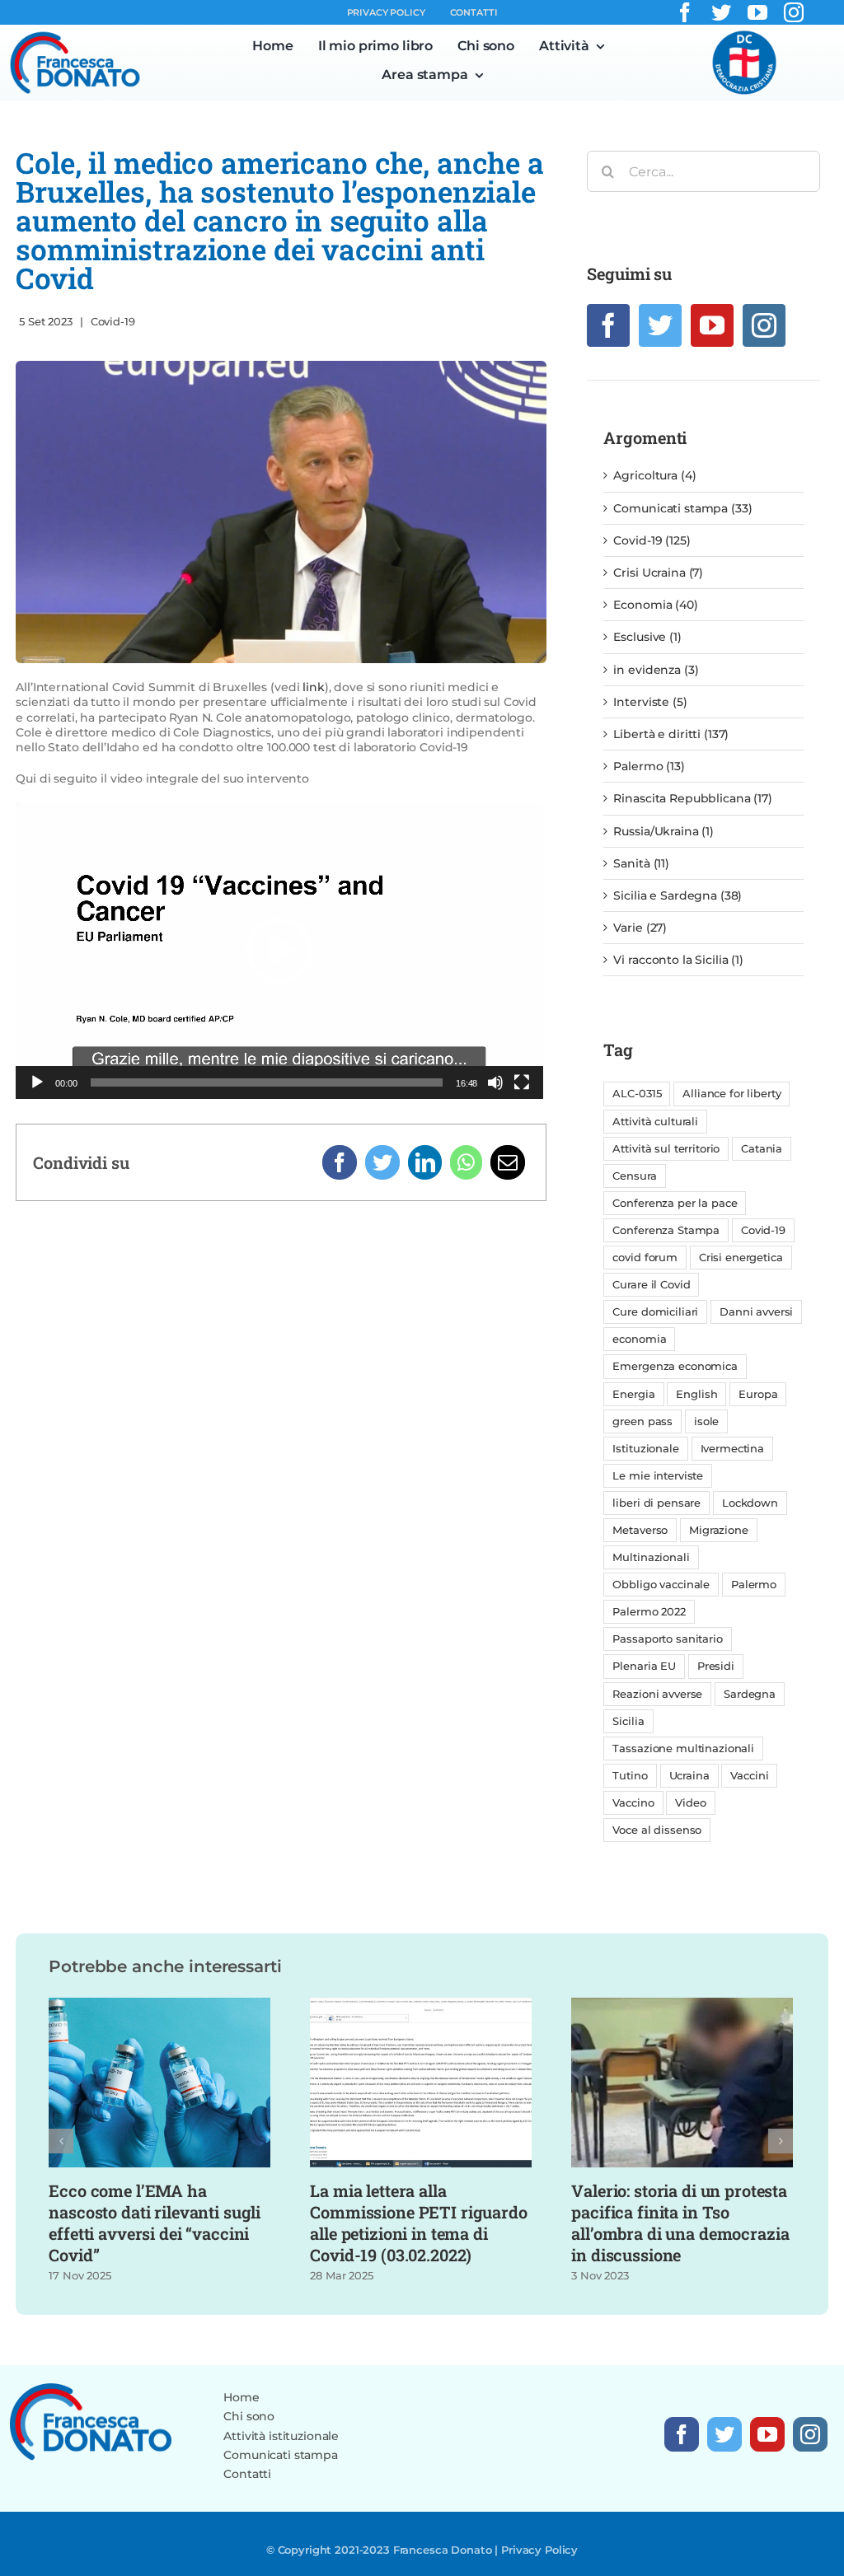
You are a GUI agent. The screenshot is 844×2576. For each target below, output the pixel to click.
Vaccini (749, 1776)
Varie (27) (640, 928)
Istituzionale (645, 1449)
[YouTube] (712, 325)
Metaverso (640, 1530)
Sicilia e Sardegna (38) (678, 895)
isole (706, 1421)
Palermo (754, 1585)
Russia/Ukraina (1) (663, 831)
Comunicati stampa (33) (682, 508)
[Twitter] (382, 1162)
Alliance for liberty (731, 1094)
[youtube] (757, 12)
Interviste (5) (650, 702)
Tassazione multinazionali (683, 1749)
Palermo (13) (649, 766)
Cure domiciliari (655, 1312)
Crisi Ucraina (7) (658, 573)
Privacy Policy (539, 2550)
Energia (633, 1394)
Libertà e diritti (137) (671, 734)
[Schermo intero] (522, 1082)
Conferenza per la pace (675, 1203)
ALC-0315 (637, 1094)
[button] (279, 951)
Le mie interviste (658, 1476)
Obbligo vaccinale (661, 1585)
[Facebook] (340, 1162)
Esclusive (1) (647, 637)
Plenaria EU (644, 1666)
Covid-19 (113, 321)
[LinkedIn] (425, 1162)
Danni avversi (756, 1312)
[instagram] (794, 12)
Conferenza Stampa (666, 1230)
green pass (642, 1421)
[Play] (37, 1082)
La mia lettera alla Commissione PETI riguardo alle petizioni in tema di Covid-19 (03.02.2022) (419, 2223)
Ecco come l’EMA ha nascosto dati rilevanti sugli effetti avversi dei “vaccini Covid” (155, 2223)
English (696, 1394)
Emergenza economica (675, 1366)
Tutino (630, 1776)
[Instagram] (764, 325)
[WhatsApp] (466, 1162)
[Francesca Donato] (75, 36)
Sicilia (628, 1721)
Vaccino (633, 1803)
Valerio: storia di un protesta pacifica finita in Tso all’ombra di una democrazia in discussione (680, 2223)
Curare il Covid (651, 1285)
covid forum (645, 1258)
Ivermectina (732, 1449)
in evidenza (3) (656, 670)
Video (690, 1803)
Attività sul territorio (666, 1149)
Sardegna (750, 1694)
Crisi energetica (741, 1258)
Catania (762, 1149)
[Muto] (495, 1082)
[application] (279, 951)
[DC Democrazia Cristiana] (744, 35)
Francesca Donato (443, 2550)
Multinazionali (651, 1557)
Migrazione (719, 1530)
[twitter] (721, 12)
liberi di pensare (656, 1503)
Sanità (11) (641, 863)
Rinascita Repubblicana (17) (692, 798)
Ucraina (689, 1776)
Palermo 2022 (649, 1612)
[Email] (508, 1162)
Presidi (716, 1666)
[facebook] (685, 12)
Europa (758, 1394)
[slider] (267, 1082)
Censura (634, 1176)
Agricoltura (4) (654, 475)
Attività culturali (655, 1122)
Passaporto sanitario (667, 1639)
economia (639, 1339)
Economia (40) (655, 605)
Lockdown (750, 1503)
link (313, 687)
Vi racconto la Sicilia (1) (678, 960)
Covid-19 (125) (652, 540)
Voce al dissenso (657, 1830)
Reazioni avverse (657, 1694)
